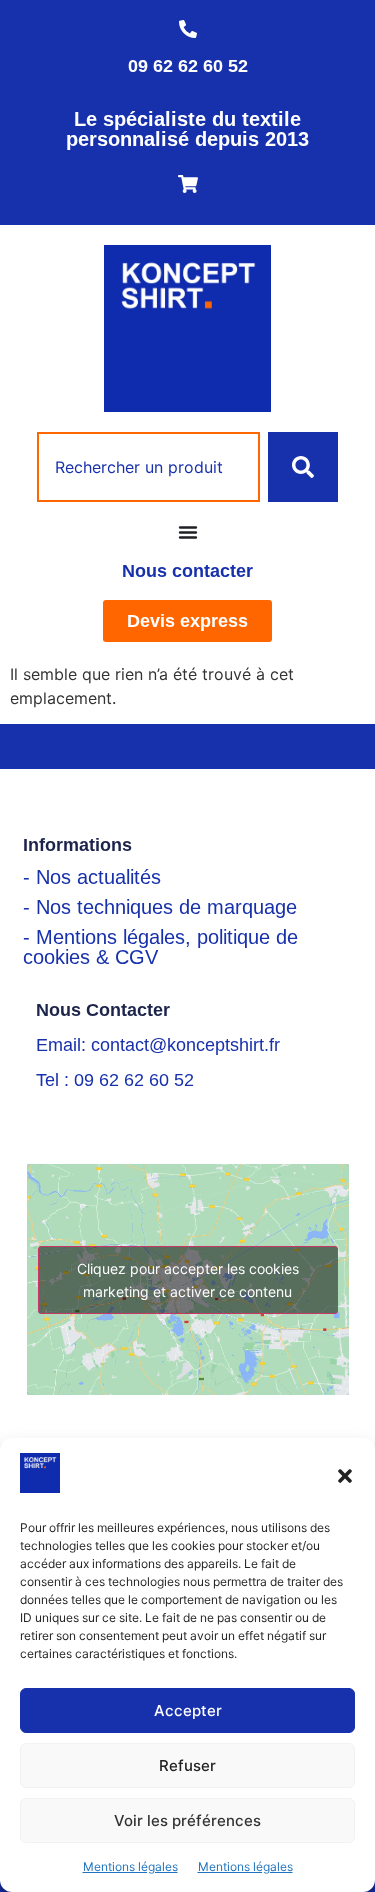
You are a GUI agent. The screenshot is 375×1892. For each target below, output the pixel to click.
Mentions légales (130, 1866)
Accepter (188, 1710)
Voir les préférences (187, 1820)
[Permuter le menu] (188, 532)
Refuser (187, 1765)
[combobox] (149, 467)
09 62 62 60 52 (188, 66)
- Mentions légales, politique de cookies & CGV (160, 947)
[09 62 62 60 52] (188, 29)
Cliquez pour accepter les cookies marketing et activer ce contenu (188, 1280)
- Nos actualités (92, 877)
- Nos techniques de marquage (160, 907)
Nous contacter (187, 571)
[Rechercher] (303, 467)
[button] (345, 1476)
